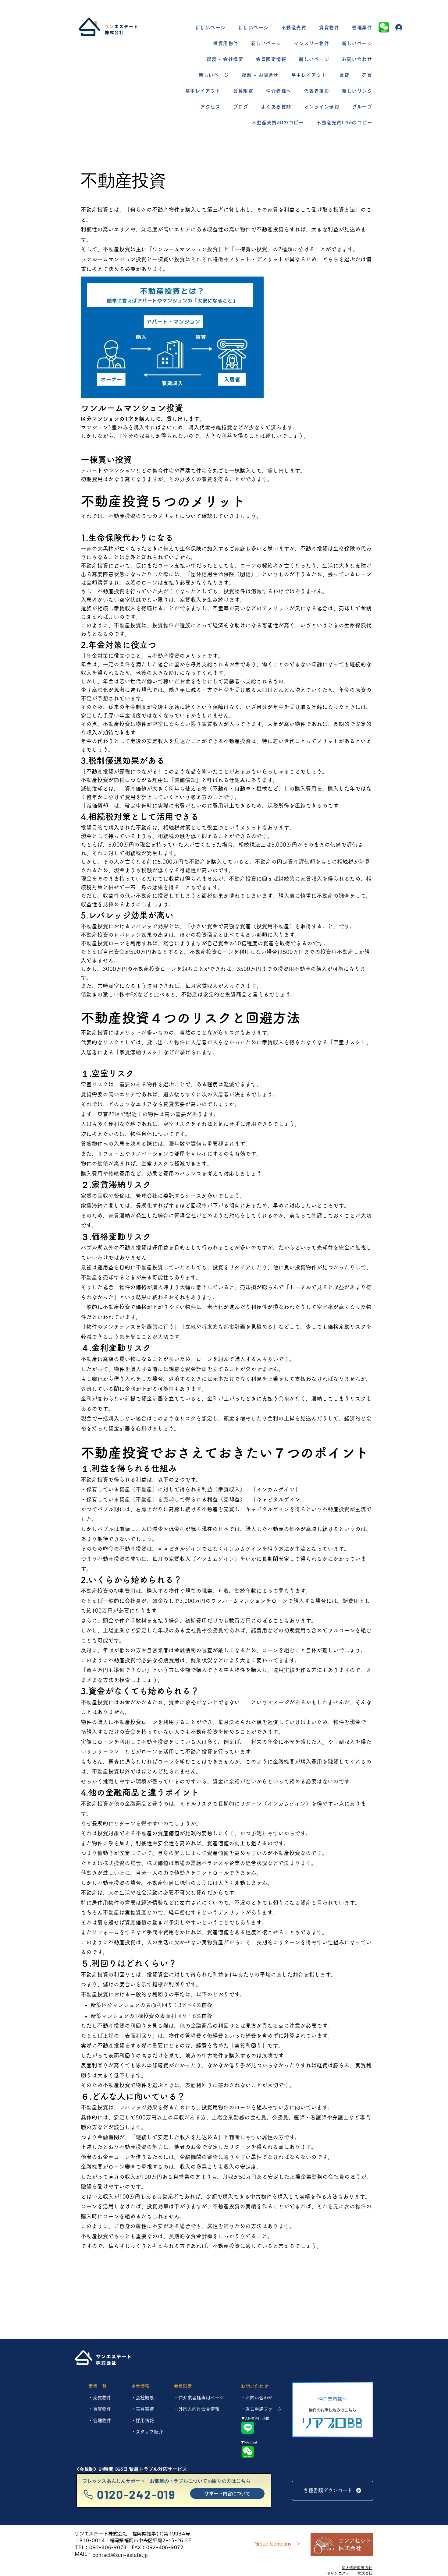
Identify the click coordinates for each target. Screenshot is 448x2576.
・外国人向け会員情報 (197, 2409)
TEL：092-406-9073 (101, 2548)
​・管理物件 (100, 2421)
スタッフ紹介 (149, 2432)
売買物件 (102, 2398)
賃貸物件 (102, 2409)
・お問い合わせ (257, 2398)
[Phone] (88, 2495)
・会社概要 (142, 2398)
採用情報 (145, 2421)
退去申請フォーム (264, 2409)
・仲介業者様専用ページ (199, 2398)
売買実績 (145, 2409)
